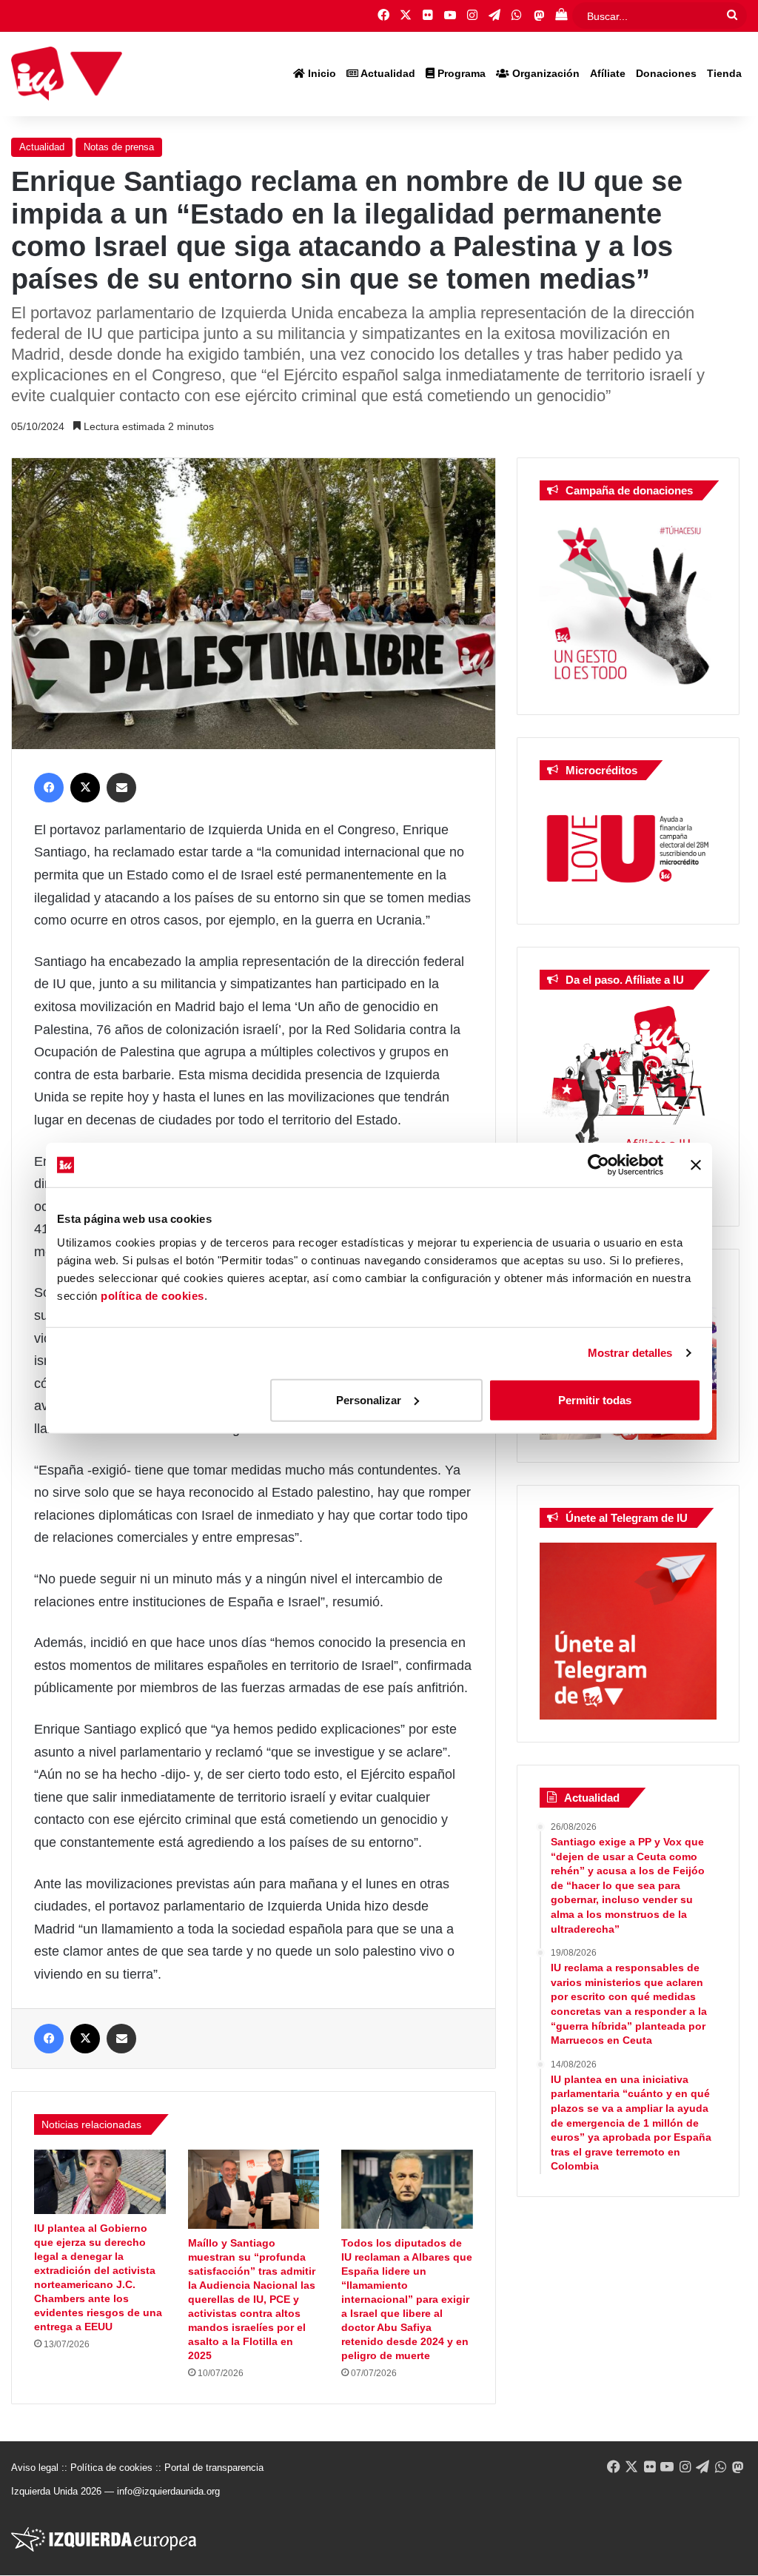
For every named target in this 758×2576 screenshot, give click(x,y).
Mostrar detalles (630, 1353)
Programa (460, 73)
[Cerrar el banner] (696, 1165)
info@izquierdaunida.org (168, 2491)
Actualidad (387, 73)
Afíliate (608, 73)
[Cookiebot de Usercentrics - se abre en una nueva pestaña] (598, 1165)
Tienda (724, 73)
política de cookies (152, 1295)
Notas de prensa (119, 147)
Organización (544, 73)
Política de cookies (111, 2468)
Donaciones (666, 73)
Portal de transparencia (214, 2468)
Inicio (321, 73)
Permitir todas (595, 1399)
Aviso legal (35, 2468)
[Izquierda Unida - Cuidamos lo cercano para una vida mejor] (67, 74)
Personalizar (369, 1399)
